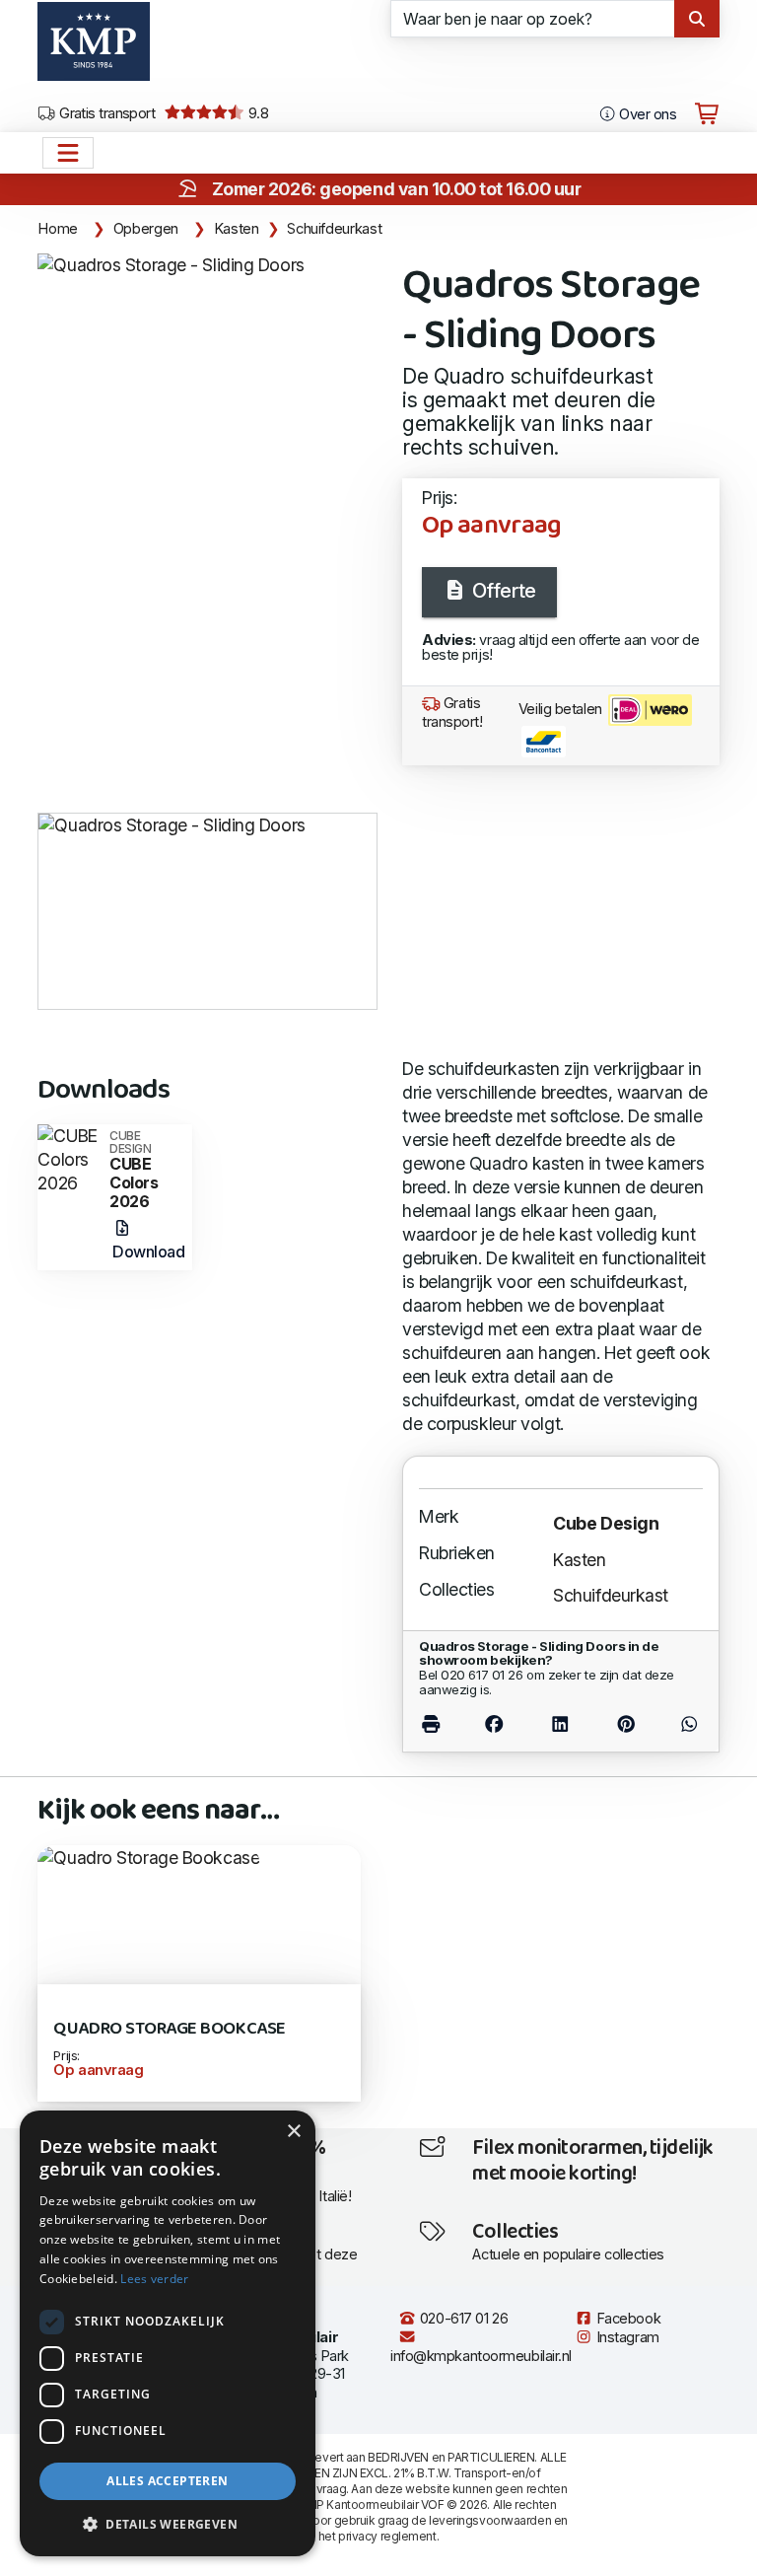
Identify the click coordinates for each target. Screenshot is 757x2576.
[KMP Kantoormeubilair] (93, 48)
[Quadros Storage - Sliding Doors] (171, 265)
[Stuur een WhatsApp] (681, 1723)
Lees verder (154, 2279)
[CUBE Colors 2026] (69, 1157)
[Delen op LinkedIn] (560, 1723)
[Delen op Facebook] (495, 1723)
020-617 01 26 (462, 2319)
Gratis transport (106, 113)
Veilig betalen (562, 709)
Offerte (501, 591)
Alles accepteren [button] (167, 2481)
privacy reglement (387, 2536)
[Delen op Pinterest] (626, 1723)
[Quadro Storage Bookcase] (148, 1857)
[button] (168, 2525)
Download (148, 1252)
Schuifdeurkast (334, 229)
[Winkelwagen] (707, 114)
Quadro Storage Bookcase (169, 2029)
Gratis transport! (452, 713)
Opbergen (146, 229)
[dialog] (168, 2333)
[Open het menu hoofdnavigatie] (68, 153)
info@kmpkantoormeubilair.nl (481, 2356)
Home (58, 229)
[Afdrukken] (440, 1723)
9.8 (257, 113)
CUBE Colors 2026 (134, 1170)
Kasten (237, 229)
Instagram (626, 2337)
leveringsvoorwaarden (490, 2520)
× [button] (293, 2132)
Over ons (646, 114)
